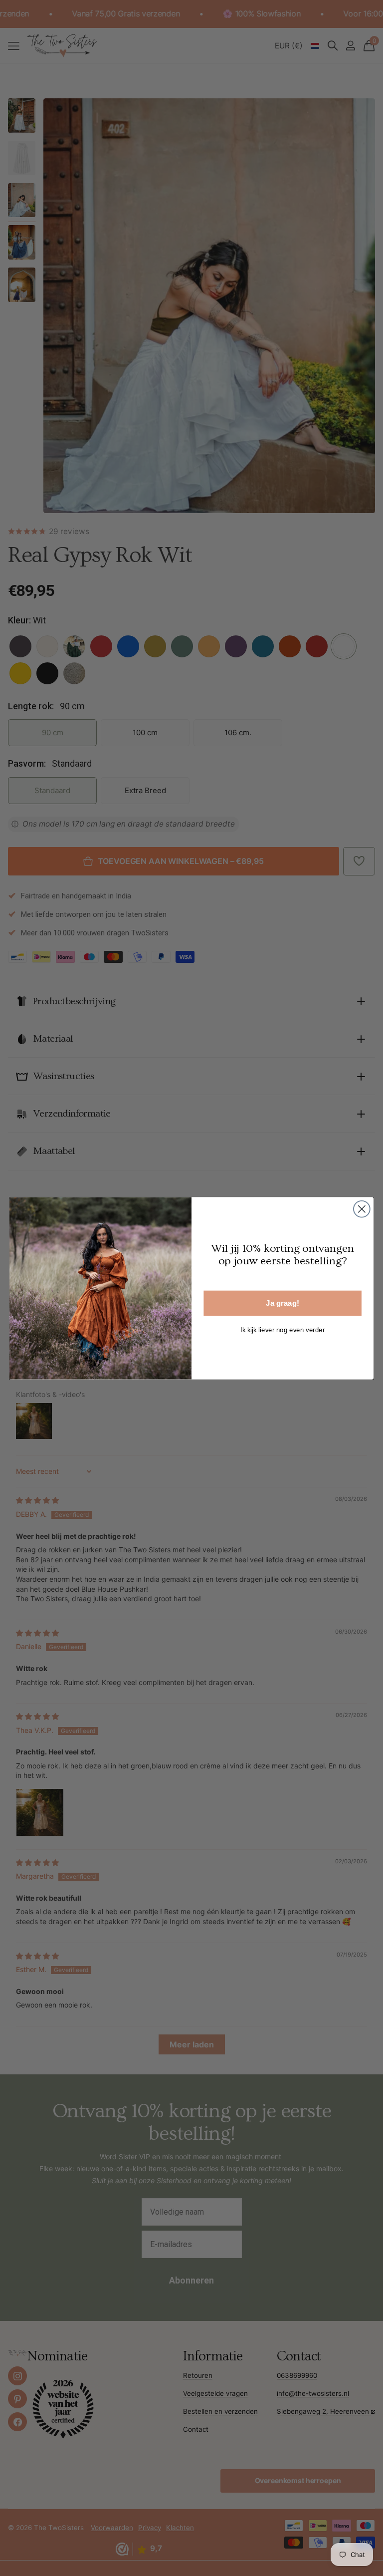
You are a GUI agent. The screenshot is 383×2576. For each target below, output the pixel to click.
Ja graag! (282, 1303)
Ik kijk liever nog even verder (283, 1329)
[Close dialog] (362, 1209)
